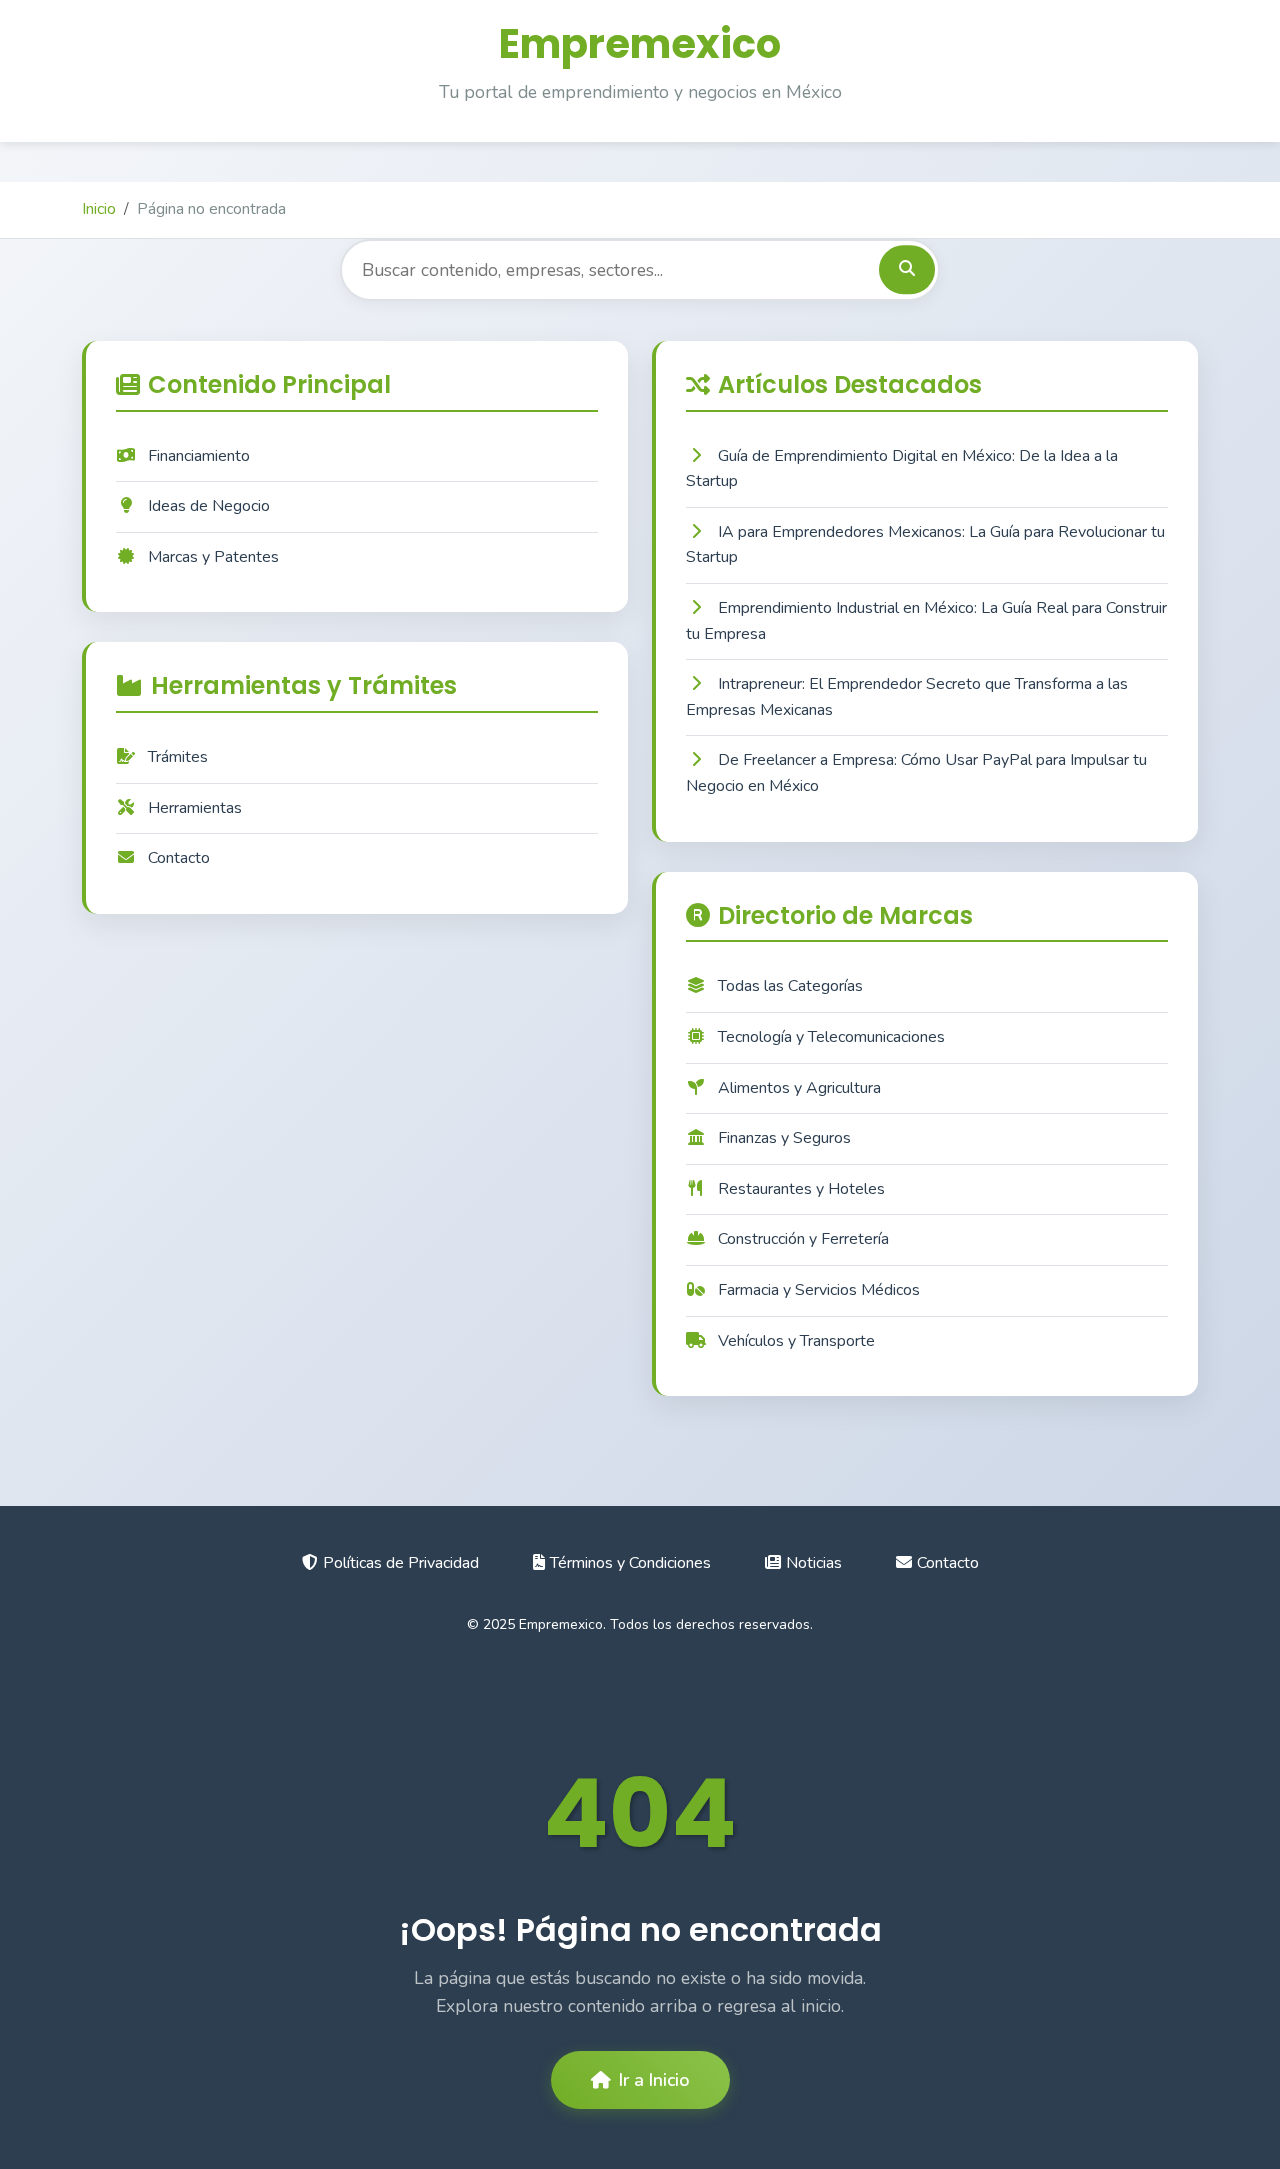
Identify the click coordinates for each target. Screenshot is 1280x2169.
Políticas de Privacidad (401, 1563)
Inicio (99, 209)
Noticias (814, 1563)
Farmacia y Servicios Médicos (819, 1290)
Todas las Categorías (790, 986)
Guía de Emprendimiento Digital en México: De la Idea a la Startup (902, 469)
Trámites (178, 757)
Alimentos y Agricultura (799, 1088)
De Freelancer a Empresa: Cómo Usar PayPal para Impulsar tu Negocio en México (916, 773)
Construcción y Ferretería (803, 1239)
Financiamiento (199, 456)
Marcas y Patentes (213, 557)
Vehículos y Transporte (796, 1341)
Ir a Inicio (654, 2080)
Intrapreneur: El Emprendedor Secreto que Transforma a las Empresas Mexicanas (907, 697)
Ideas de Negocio (209, 506)
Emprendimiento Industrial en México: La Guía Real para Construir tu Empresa (926, 621)
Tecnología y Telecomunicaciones (831, 1037)
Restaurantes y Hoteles (801, 1189)
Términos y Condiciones (630, 1563)
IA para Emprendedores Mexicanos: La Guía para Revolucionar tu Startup (925, 545)
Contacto (179, 858)
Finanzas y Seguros (784, 1138)
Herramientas (195, 808)
